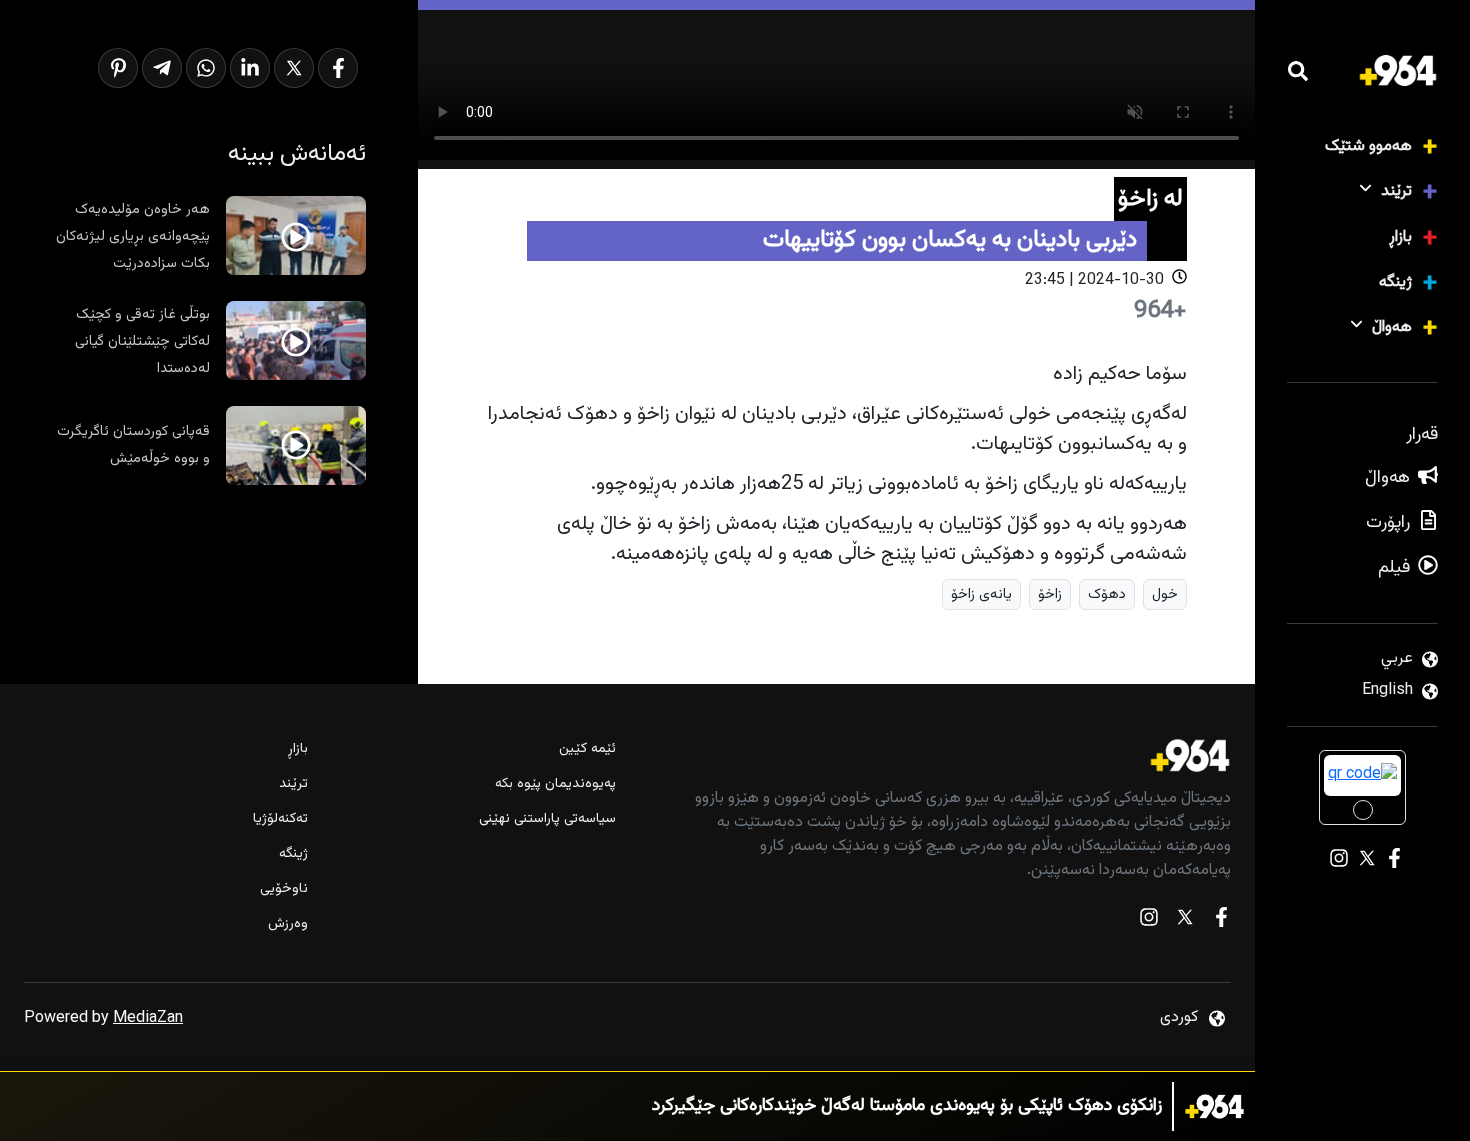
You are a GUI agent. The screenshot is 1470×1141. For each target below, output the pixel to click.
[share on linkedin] (250, 68)
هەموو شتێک (1368, 146)
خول (1165, 594)
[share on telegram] (162, 68)
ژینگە (1395, 282)
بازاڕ (1400, 237)
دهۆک (1107, 594)
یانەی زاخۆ (981, 594)
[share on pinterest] (118, 68)
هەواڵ (1392, 327)
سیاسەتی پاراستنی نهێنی (547, 819)
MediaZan (148, 1018)
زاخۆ (1050, 594)
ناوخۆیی (284, 889)
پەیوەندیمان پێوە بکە (555, 784)
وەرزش (288, 924)
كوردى (1179, 1017)
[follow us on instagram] (1149, 921)
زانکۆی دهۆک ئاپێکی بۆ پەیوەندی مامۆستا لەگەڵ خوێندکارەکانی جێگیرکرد (907, 1106)
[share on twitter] (294, 68)
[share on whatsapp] (206, 68)
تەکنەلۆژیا (280, 819)
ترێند (1396, 191)
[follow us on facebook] (1221, 921)
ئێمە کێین (587, 749)
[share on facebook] (338, 68)
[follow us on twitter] (1185, 921)
